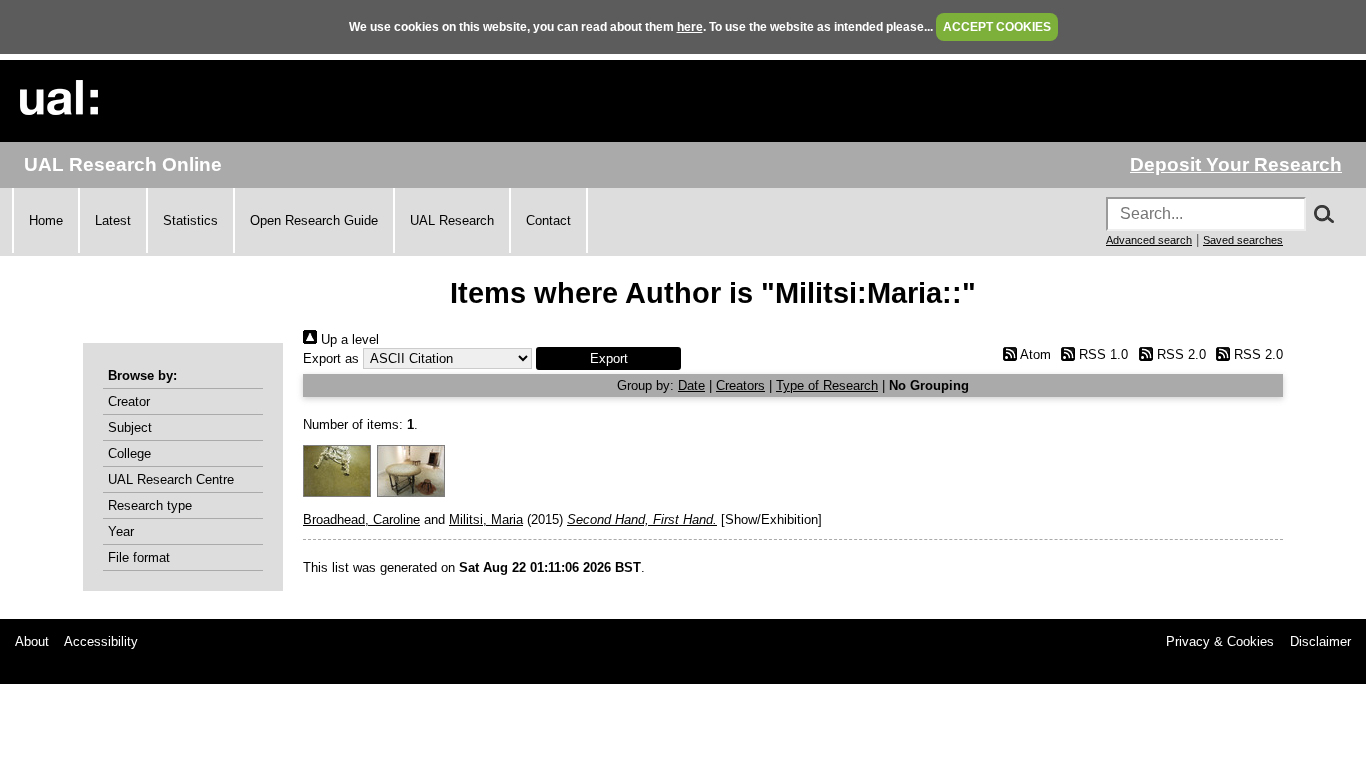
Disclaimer (1320, 641)
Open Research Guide (314, 220)
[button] (608, 358)
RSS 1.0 (1101, 354)
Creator (129, 401)
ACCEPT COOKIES (997, 27)
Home (46, 220)
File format (139, 557)
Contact (548, 220)
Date (691, 385)
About (32, 641)
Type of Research (827, 385)
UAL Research (452, 220)
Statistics (190, 220)
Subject (130, 427)
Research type (150, 505)
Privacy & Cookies (1220, 641)
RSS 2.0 (1179, 354)
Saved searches (1243, 240)
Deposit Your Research (1236, 164)
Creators (740, 385)
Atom (1033, 354)
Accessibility (101, 641)
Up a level (348, 339)
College (129, 453)
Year (121, 531)
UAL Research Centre (171, 479)
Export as (331, 358)
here (690, 27)
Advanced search (1149, 240)
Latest (113, 220)
